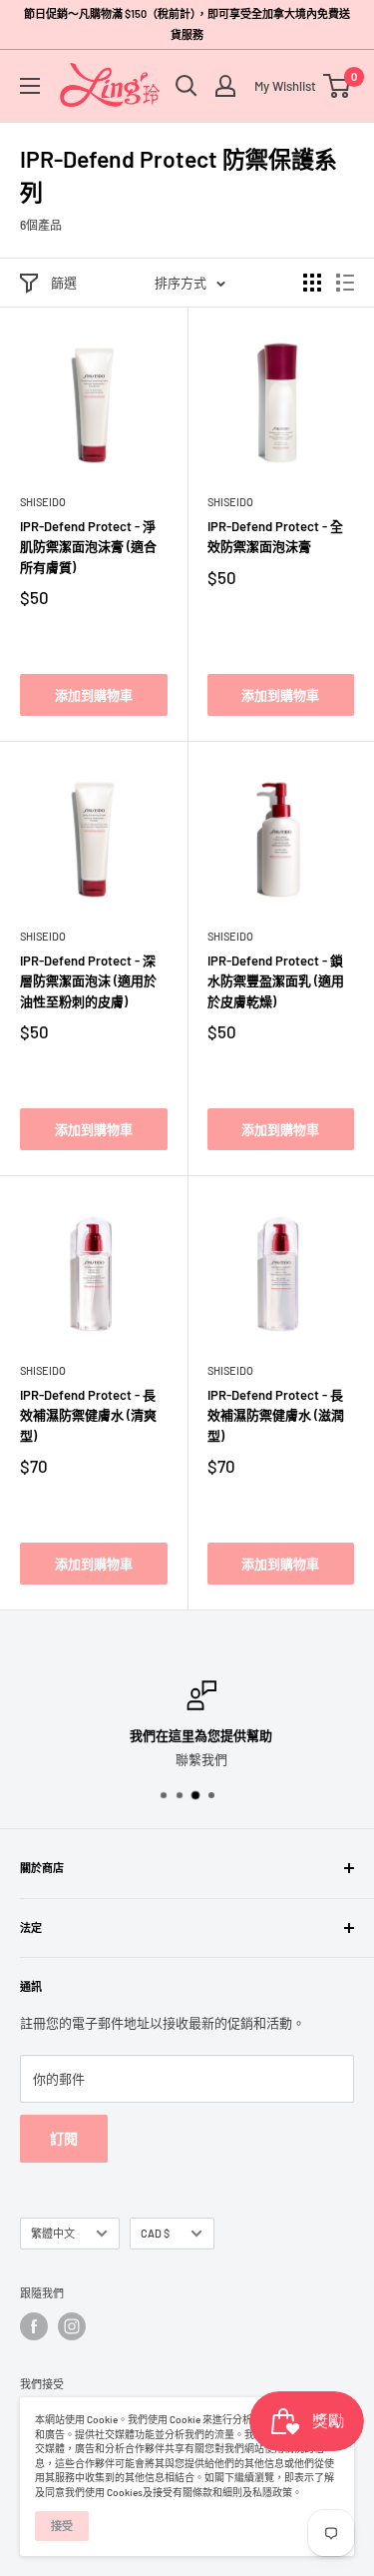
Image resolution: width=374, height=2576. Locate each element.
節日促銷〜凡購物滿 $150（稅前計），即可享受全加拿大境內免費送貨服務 (187, 24)
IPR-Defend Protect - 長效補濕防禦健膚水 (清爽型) (88, 1415)
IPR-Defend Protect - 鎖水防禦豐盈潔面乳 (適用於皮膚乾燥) (276, 980)
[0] (338, 86)
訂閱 (64, 2138)
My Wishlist (280, 86)
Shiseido (43, 502)
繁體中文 (53, 2233)
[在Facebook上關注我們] (34, 2326)
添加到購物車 (94, 695)
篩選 (64, 283)
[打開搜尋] (187, 86)
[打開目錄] (30, 86)
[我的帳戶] (225, 86)
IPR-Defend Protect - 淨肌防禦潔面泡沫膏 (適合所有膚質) (88, 546)
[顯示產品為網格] (312, 283)
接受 (62, 2526)
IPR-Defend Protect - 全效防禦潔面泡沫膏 (275, 536)
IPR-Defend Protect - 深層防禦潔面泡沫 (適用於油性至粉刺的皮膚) (88, 980)
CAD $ (155, 2233)
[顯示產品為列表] (345, 283)
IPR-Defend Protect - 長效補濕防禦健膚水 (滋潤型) (276, 1415)
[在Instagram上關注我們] (72, 2326)
